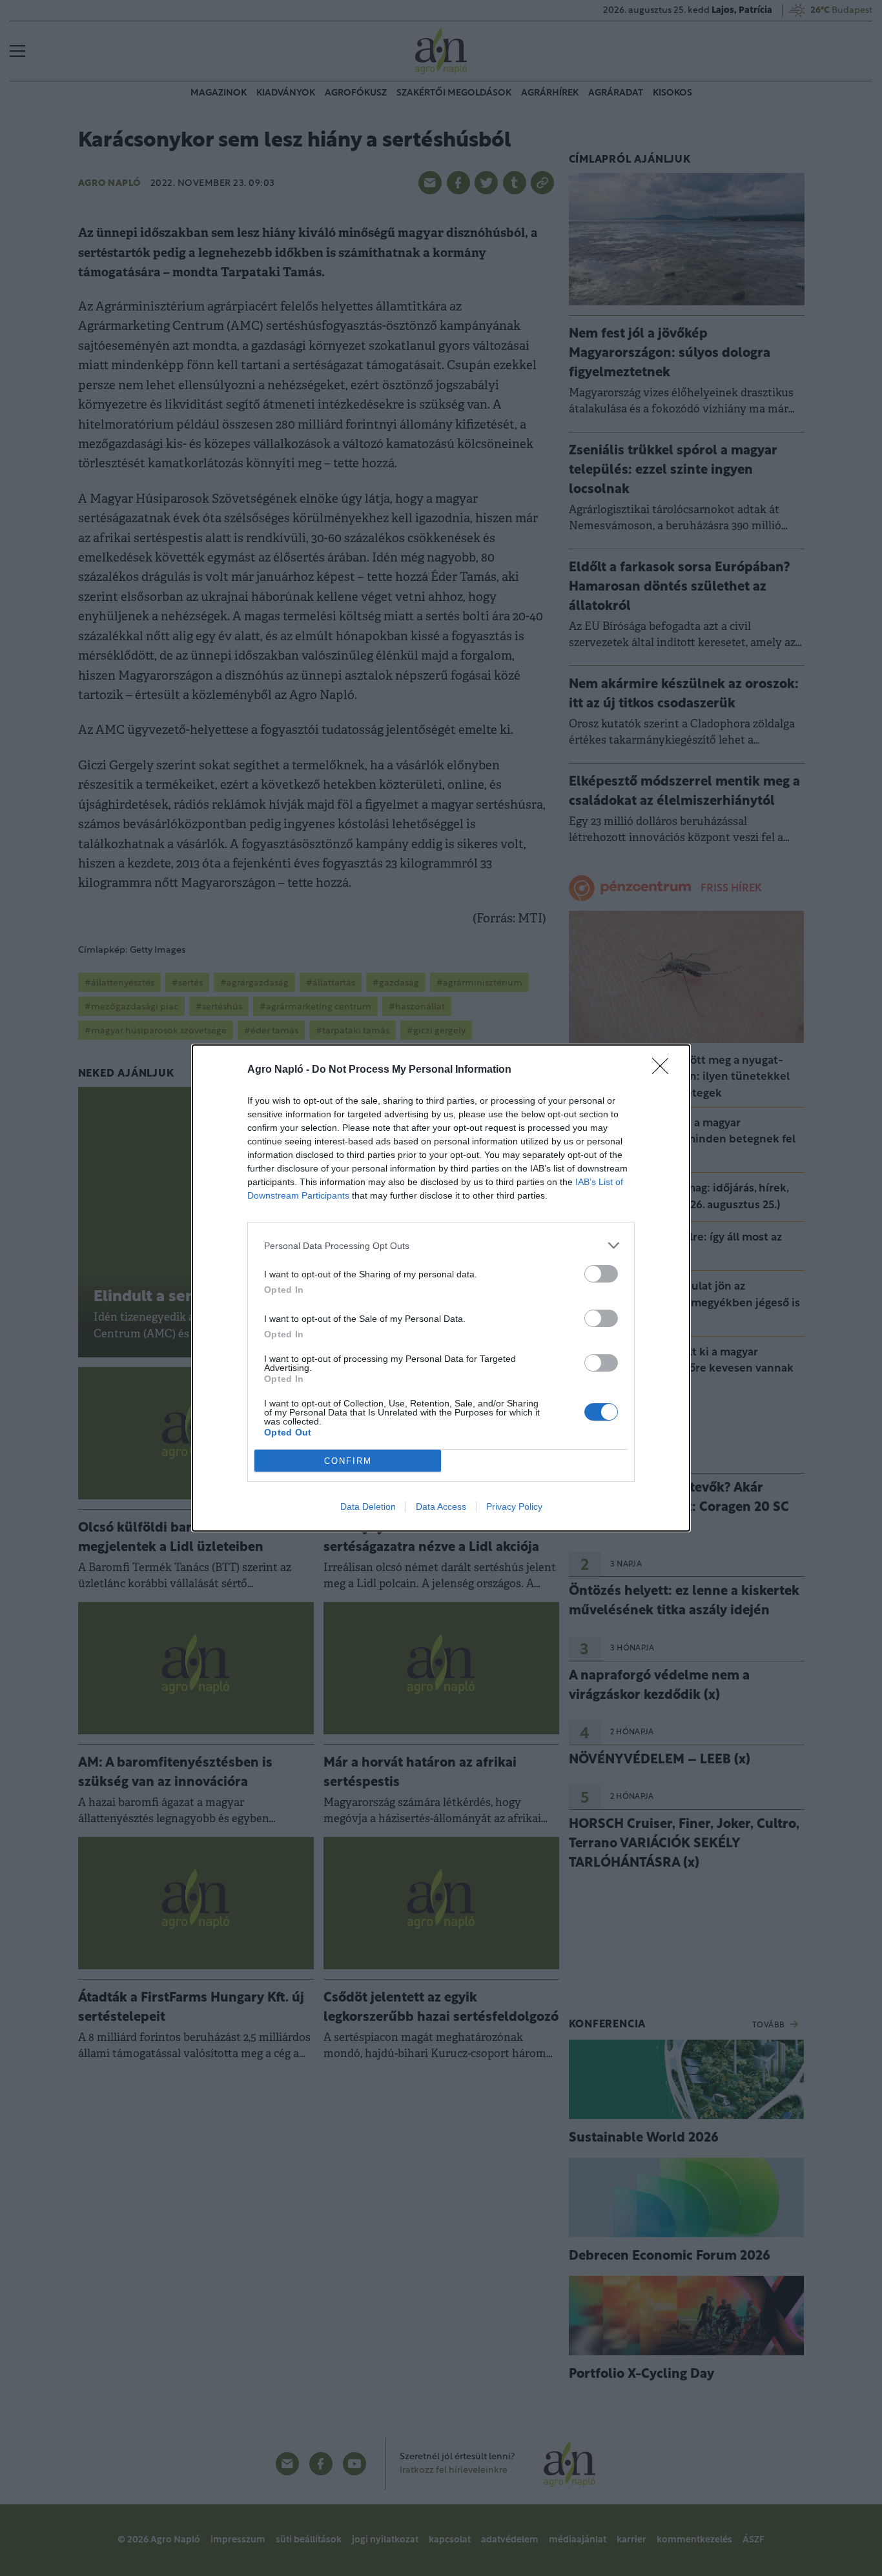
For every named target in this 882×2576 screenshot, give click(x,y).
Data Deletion (368, 1506)
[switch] (601, 1274)
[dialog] (441, 1288)
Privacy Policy (514, 1506)
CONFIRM (348, 1461)
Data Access (441, 1506)
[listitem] (441, 1245)
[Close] (664, 1070)
